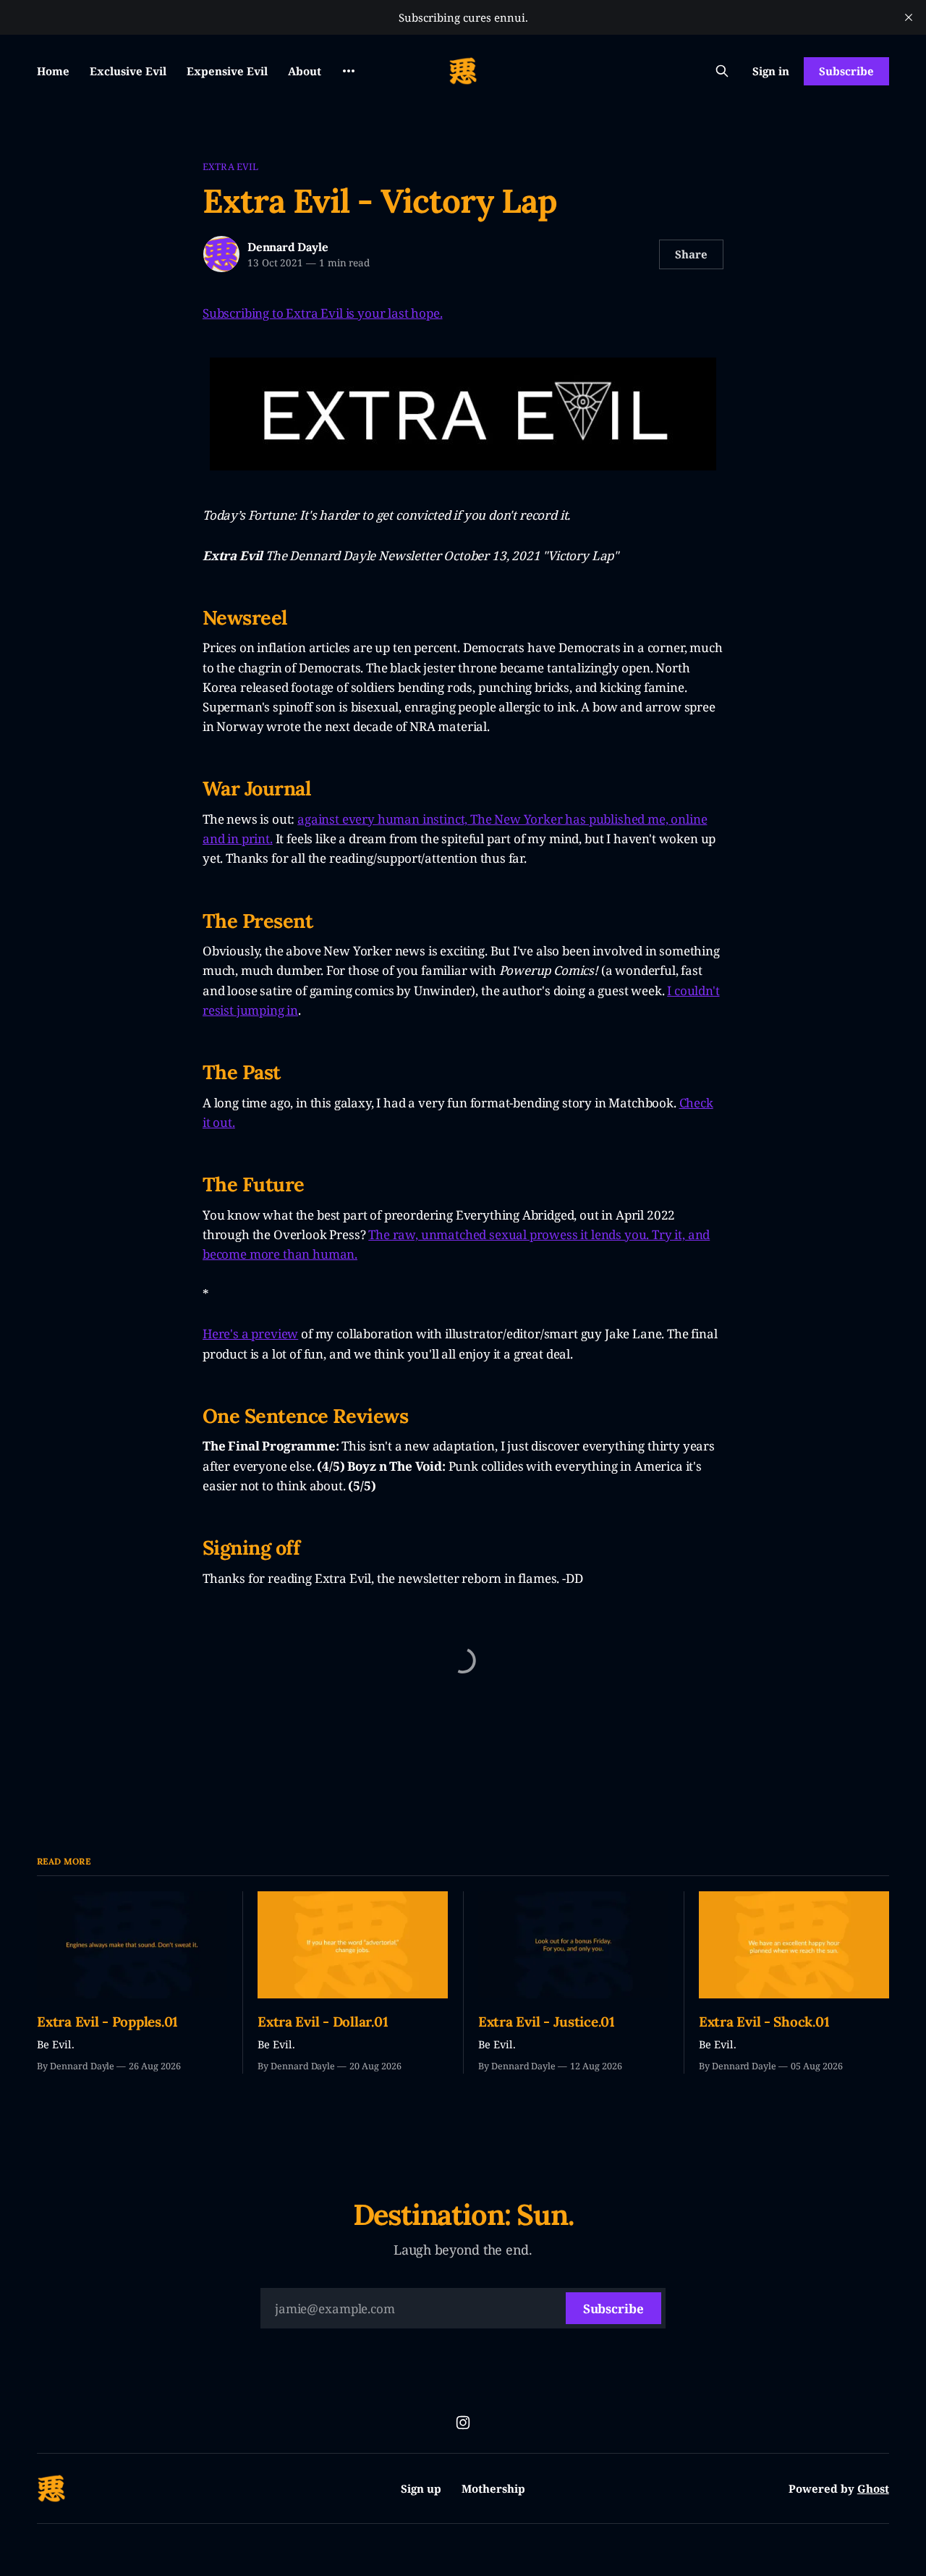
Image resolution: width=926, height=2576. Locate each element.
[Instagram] (463, 2423)
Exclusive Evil (128, 71)
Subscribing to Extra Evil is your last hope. (323, 313)
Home (53, 71)
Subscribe (846, 71)
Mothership (493, 2488)
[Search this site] (722, 71)
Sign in (771, 71)
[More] (349, 71)
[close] (909, 17)
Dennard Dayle (288, 247)
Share (691, 254)
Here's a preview (250, 1334)
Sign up (421, 2488)
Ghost (873, 2488)
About (305, 71)
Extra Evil (230, 166)
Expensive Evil (227, 71)
